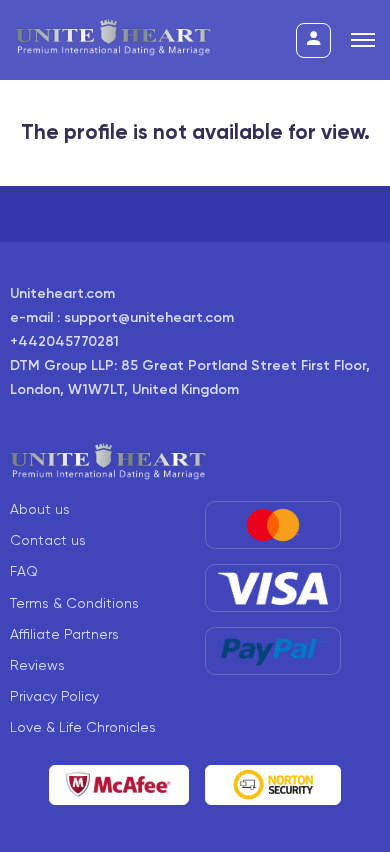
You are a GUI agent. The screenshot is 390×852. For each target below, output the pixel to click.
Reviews (37, 665)
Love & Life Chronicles (83, 727)
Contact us (48, 540)
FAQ (24, 571)
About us (40, 509)
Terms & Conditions (74, 603)
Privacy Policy (54, 696)
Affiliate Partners (64, 634)
